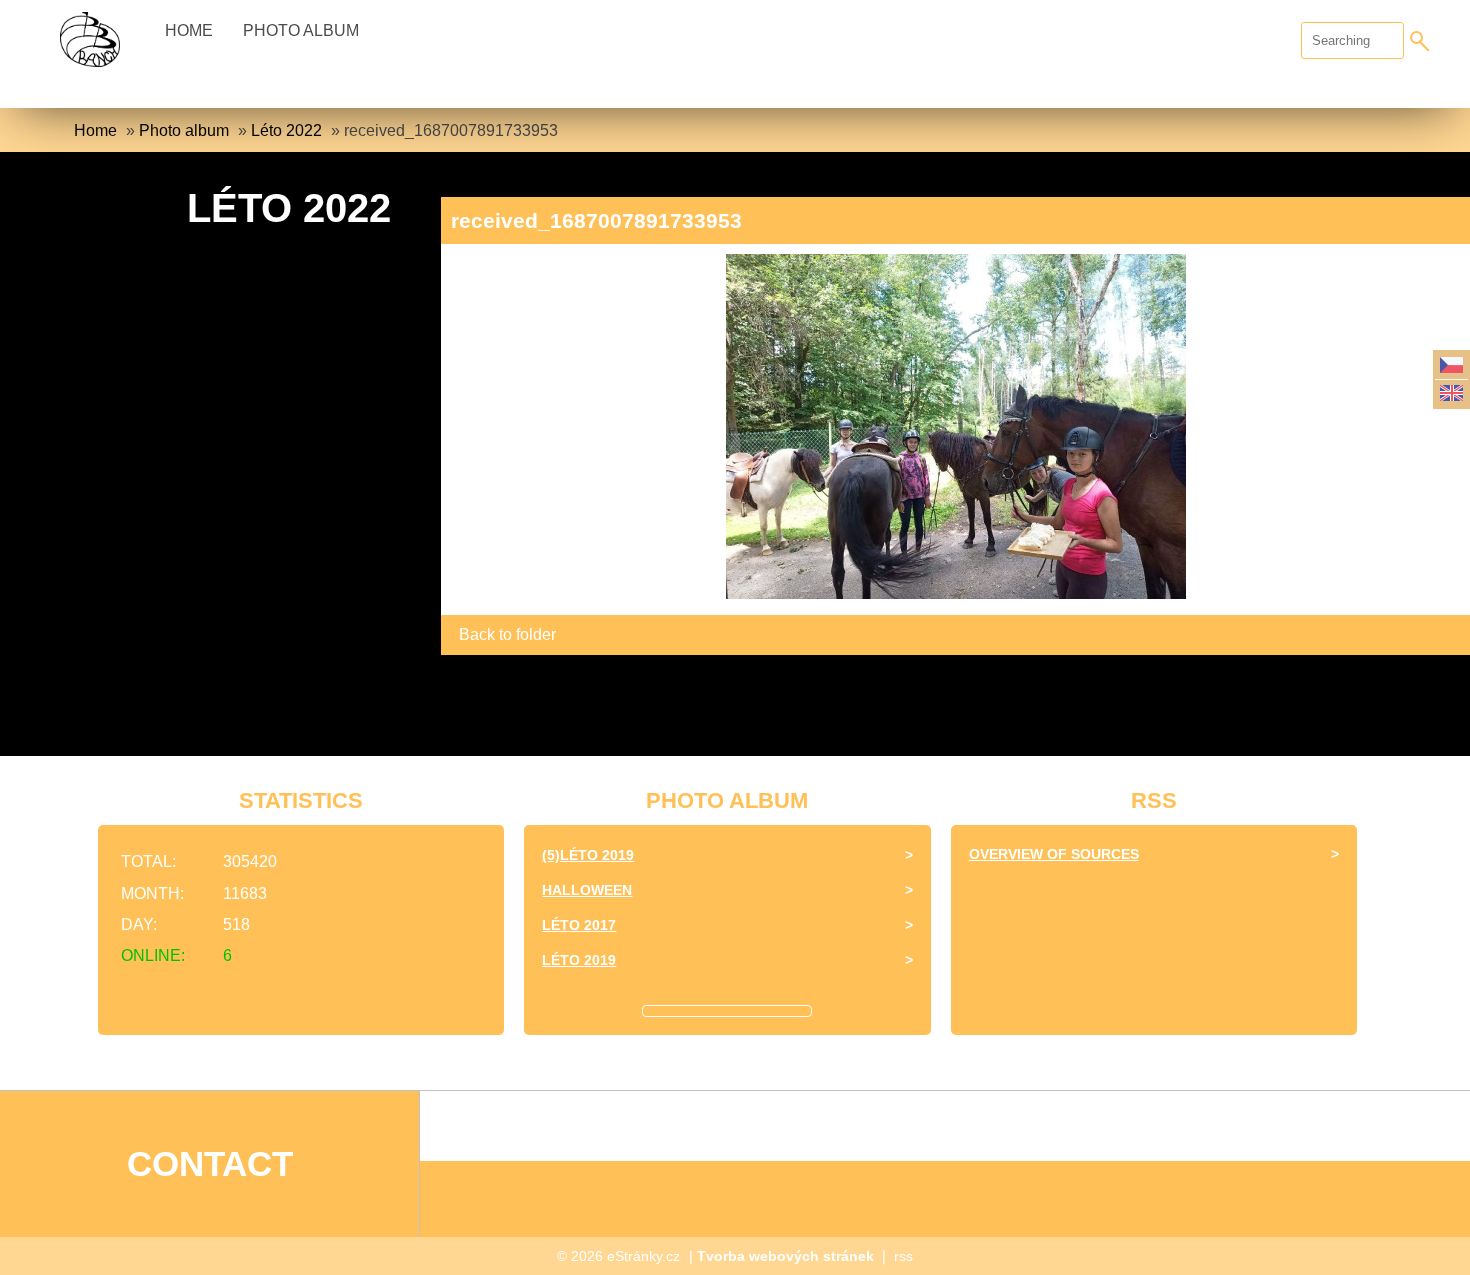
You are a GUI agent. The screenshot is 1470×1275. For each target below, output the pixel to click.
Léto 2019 (579, 960)
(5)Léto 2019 (588, 855)
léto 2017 (579, 925)
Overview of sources (1054, 854)
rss (903, 1256)
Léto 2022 (286, 130)
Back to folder (507, 634)
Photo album (301, 30)
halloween (587, 890)
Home (189, 30)
